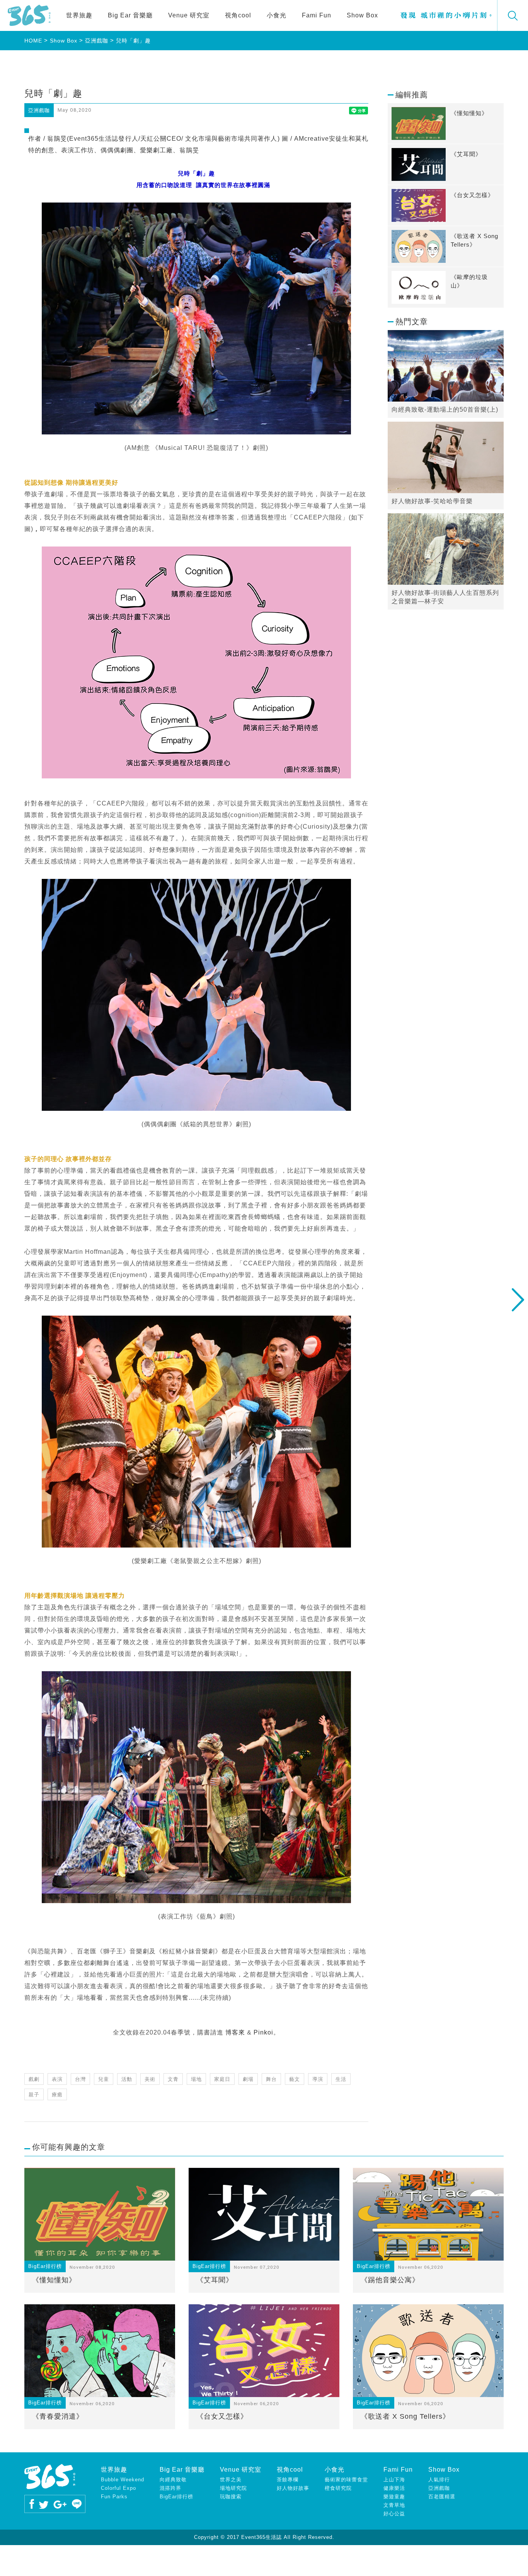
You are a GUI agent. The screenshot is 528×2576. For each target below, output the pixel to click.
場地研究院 (233, 2488)
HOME (33, 41)
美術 (150, 2079)
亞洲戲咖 (97, 41)
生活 (341, 2079)
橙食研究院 (338, 2488)
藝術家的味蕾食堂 (346, 2480)
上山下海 (394, 2480)
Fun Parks (114, 2497)
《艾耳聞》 (215, 2280)
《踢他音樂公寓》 (390, 2280)
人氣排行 (439, 2480)
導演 (318, 2079)
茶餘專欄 (288, 2480)
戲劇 (34, 2079)
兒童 (104, 2079)
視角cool (238, 15)
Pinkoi (263, 2032)
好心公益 (394, 2514)
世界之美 (231, 2480)
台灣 (80, 2079)
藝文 (295, 2079)
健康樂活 (394, 2488)
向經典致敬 (173, 2480)
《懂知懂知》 (54, 2280)
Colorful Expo (118, 2488)
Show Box (362, 15)
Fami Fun (317, 15)
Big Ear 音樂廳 (130, 15)
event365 (29, 15)
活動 (127, 2079)
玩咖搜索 (231, 2497)
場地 (196, 2079)
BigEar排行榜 (176, 2497)
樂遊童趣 (394, 2497)
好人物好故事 (293, 2488)
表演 (57, 2079)
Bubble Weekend (123, 2480)
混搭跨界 (170, 2488)
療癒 (57, 2095)
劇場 (248, 2079)
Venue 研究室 (189, 15)
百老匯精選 (442, 2497)
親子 (34, 2095)
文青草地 (394, 2505)
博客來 (235, 2032)
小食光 (277, 15)
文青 (173, 2079)
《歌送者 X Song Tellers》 (405, 2416)
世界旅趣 (79, 15)
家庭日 (222, 2079)
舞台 (271, 2079)
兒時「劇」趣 (133, 41)
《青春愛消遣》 (58, 2416)
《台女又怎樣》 (222, 2416)
